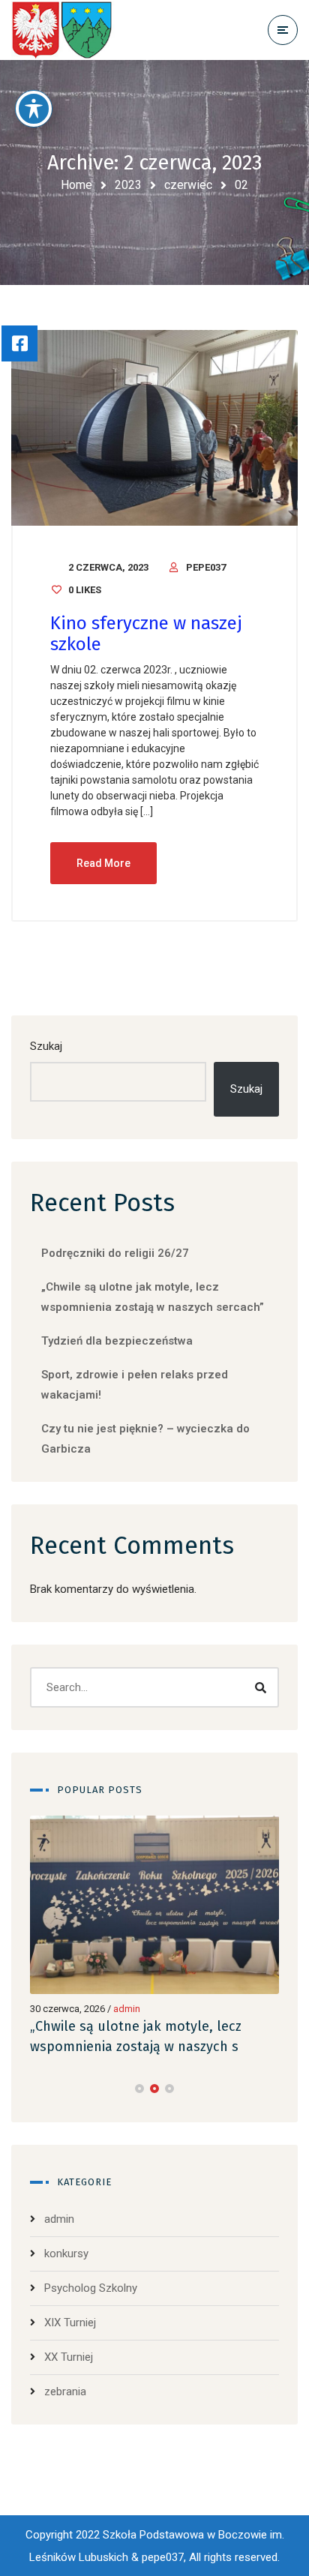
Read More (103, 863)
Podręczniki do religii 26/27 (115, 1253)
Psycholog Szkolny (91, 2288)
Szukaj (46, 1046)
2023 (128, 185)
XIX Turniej (70, 2323)
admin (127, 2009)
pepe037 (206, 567)
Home (76, 185)
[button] (139, 2089)
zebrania (65, 2392)
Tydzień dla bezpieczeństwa (117, 1341)
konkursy (66, 2254)
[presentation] (37, 2089)
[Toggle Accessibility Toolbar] (34, 109)
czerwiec (188, 185)
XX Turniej (69, 2357)
